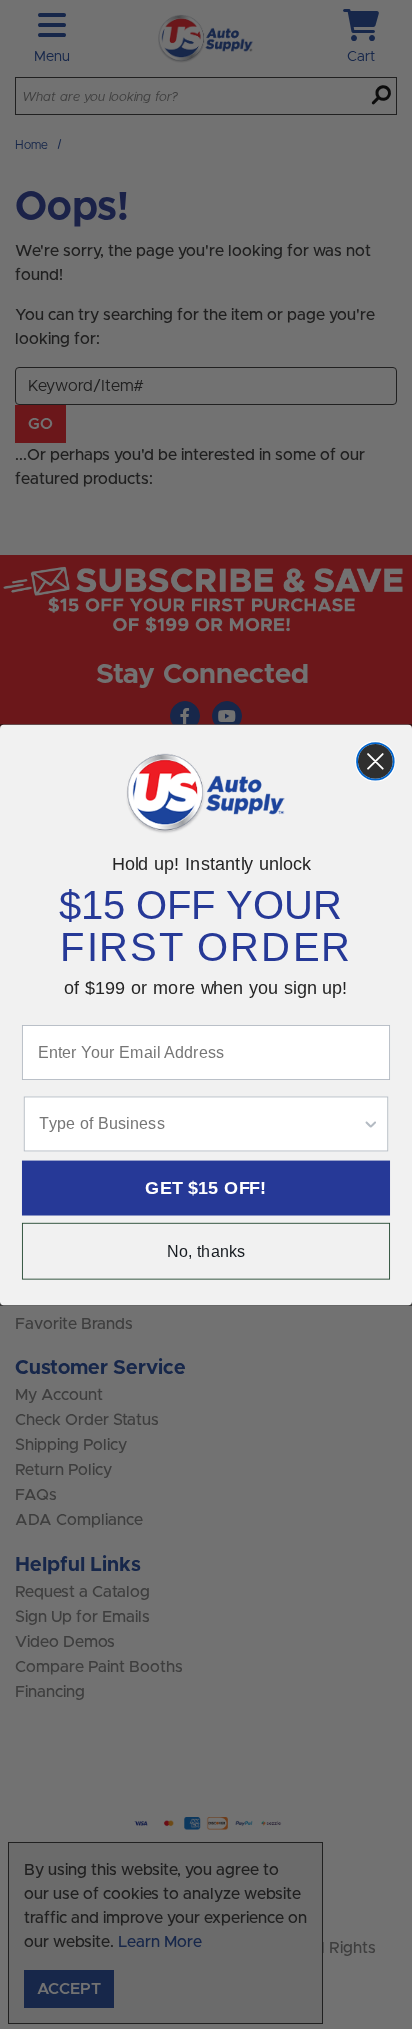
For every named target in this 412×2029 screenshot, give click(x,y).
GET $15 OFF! (206, 1187)
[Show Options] (371, 1123)
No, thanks (206, 1251)
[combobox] (200, 1123)
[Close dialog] (375, 761)
